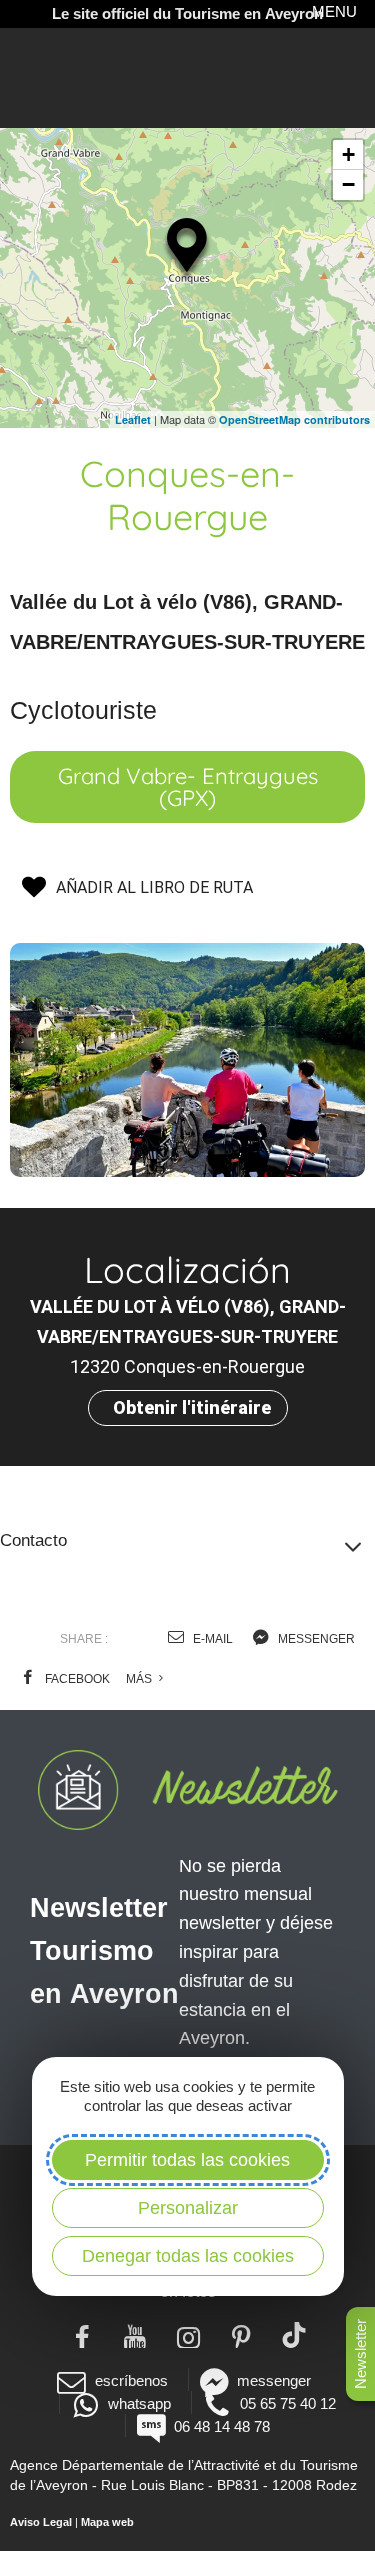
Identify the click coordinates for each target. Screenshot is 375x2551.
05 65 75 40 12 (288, 2403)
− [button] (348, 184)
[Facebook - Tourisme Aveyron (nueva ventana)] (81, 2335)
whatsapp (139, 2403)
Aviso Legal (41, 2522)
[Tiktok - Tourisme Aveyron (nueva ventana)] (293, 2335)
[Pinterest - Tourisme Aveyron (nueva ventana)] (240, 2335)
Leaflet (133, 419)
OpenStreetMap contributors (294, 419)
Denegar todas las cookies (188, 2256)
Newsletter (360, 2354)
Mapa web (107, 2522)
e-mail (211, 1639)
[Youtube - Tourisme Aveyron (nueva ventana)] (134, 2335)
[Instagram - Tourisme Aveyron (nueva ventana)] (187, 2335)
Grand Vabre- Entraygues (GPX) (188, 787)
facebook (76, 1679)
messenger (315, 1639)
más (140, 1679)
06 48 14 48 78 (222, 2426)
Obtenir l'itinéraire (192, 1407)
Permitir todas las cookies (187, 2160)
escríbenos (131, 2380)
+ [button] (348, 154)
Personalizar (188, 2208)
